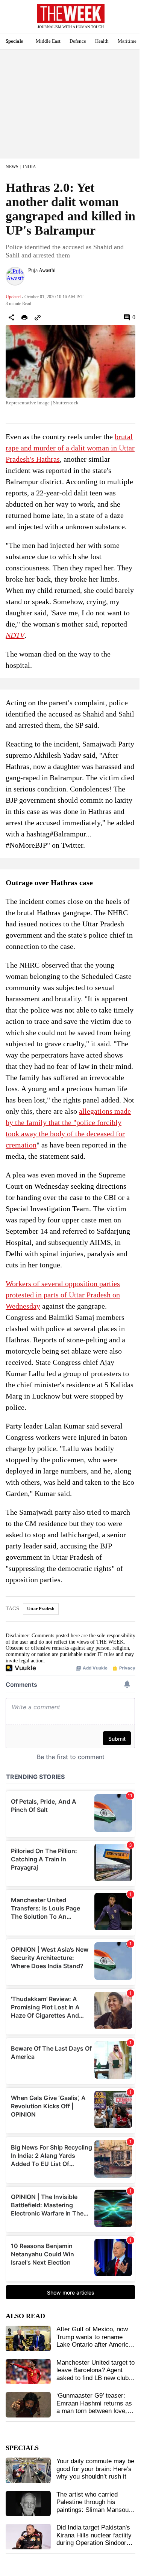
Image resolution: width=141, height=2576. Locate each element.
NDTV (15, 635)
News (12, 167)
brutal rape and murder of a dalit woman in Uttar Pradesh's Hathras (70, 448)
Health (102, 41)
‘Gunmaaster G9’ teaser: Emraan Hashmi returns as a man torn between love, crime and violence (94, 2407)
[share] (11, 317)
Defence (78, 41)
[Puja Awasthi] (15, 276)
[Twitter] (31, 280)
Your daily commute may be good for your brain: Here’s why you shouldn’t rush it (95, 2469)
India (30, 167)
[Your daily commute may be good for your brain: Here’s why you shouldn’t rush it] (28, 2470)
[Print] (24, 317)
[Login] (124, 20)
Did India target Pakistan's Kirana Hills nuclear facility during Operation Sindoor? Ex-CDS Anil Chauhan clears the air (94, 2543)
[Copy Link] (38, 317)
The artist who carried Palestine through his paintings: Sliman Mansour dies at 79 (94, 2506)
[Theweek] (71, 13)
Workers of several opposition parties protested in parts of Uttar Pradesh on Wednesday (63, 1295)
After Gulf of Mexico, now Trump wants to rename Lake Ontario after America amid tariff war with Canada (95, 2341)
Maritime (127, 41)
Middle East (48, 41)
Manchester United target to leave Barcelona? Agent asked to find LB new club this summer (96, 2374)
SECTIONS (11, 18)
